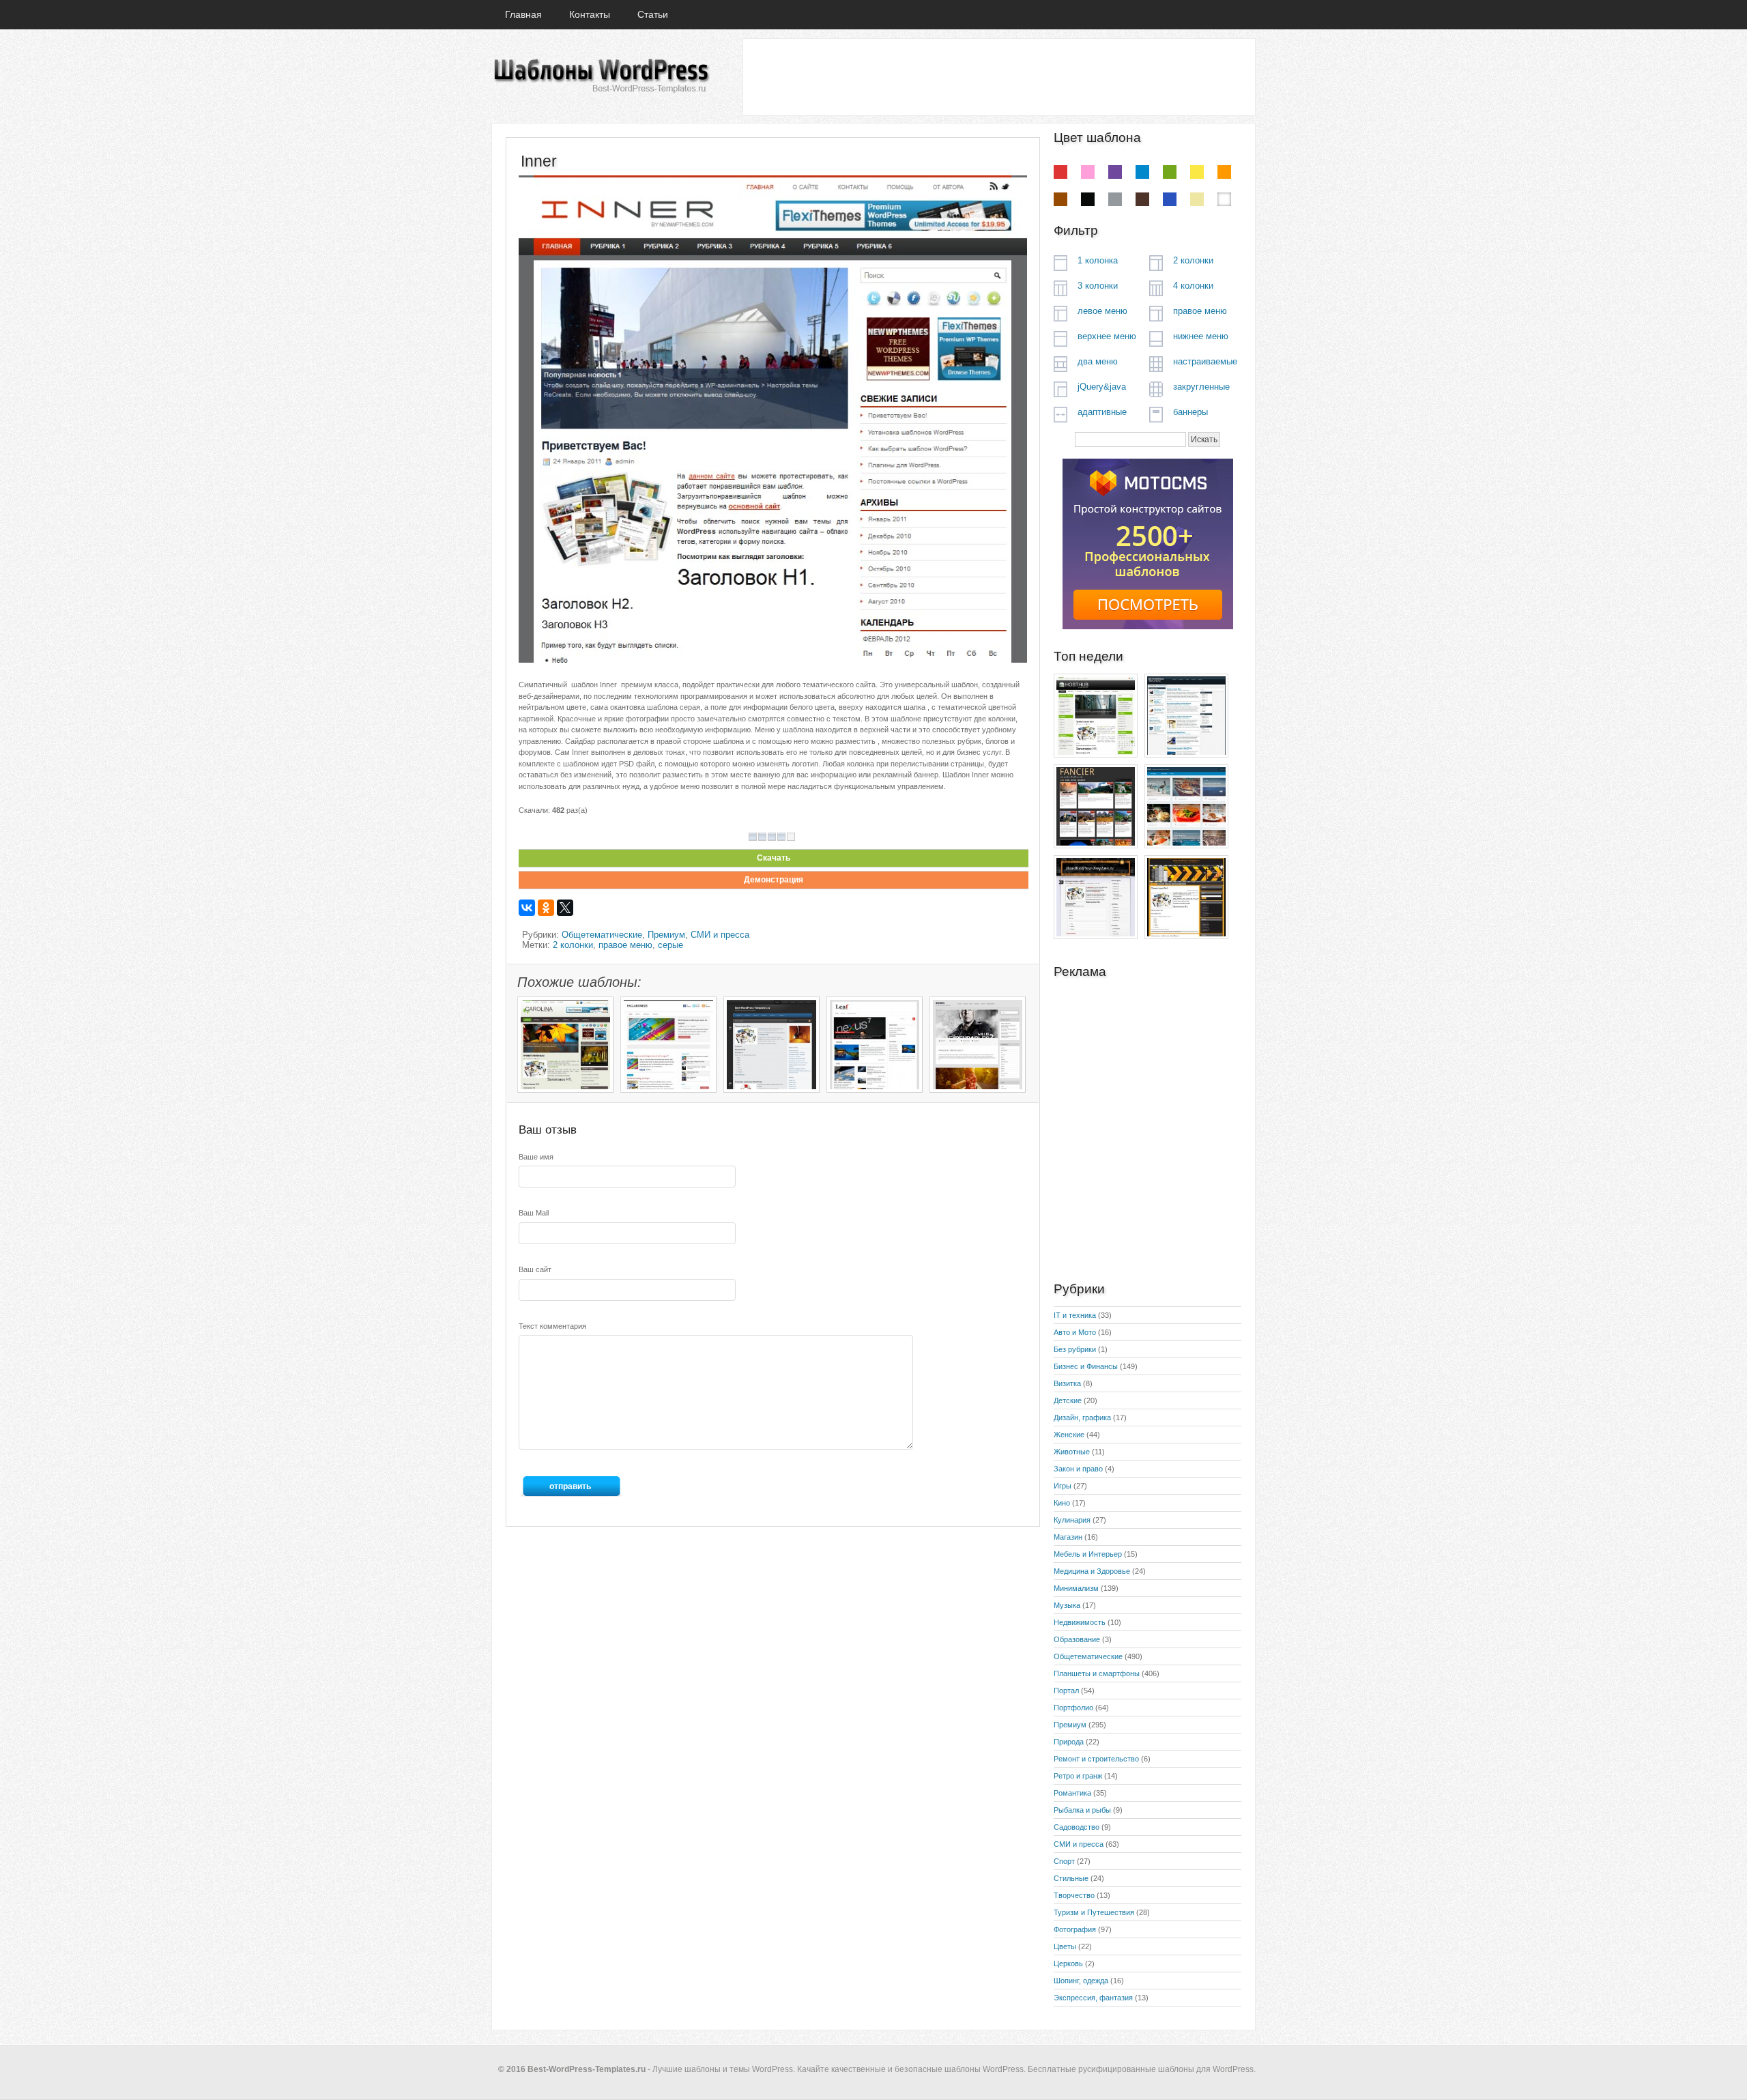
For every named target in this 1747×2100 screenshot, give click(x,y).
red (1060, 172)
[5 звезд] (791, 837)
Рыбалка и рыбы (1082, 1810)
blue (1142, 172)
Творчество (1074, 1895)
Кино (1062, 1503)
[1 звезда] (753, 837)
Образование (1077, 1639)
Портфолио (1073, 1708)
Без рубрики (1075, 1349)
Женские (1069, 1435)
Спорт (1064, 1861)
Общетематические (602, 935)
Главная (523, 14)
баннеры (1190, 412)
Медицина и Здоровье (1092, 1571)
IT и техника (1075, 1315)
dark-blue (1170, 199)
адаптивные (1102, 412)
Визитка (1067, 1383)
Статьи (653, 14)
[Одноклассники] (546, 908)
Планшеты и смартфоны (1097, 1673)
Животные (1072, 1452)
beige (1197, 199)
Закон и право (1078, 1469)
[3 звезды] (772, 837)
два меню (1098, 361)
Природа (1069, 1742)
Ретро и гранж (1078, 1776)
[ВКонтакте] (527, 908)
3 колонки (1098, 286)
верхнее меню (1107, 336)
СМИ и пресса (720, 935)
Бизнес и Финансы (1086, 1366)
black (1088, 199)
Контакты (590, 14)
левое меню (1102, 311)
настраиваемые (1205, 361)
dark (1142, 199)
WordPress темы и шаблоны (601, 76)
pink (1088, 172)
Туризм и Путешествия (1094, 1912)
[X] (565, 908)
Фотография (1075, 1929)
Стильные (1071, 1878)
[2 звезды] (762, 837)
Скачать (774, 858)
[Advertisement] (998, 76)
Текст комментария (552, 1326)
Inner (539, 161)
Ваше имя (536, 1157)
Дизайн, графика (1082, 1418)
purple (1115, 172)
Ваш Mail (534, 1213)
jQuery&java (1102, 387)
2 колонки (573, 945)
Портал (1066, 1691)
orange (1224, 172)
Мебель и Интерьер (1088, 1554)
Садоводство (1077, 1827)
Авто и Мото (1075, 1332)
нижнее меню (1201, 336)
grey (1115, 199)
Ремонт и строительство (1096, 1759)
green (1170, 172)
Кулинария (1072, 1520)
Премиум (666, 935)
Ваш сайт (535, 1269)
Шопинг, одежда (1081, 1981)
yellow (1197, 172)
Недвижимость (1080, 1622)
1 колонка (1098, 260)
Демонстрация (774, 880)
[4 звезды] (781, 837)
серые (670, 945)
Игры (1063, 1486)
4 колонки (1193, 286)
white (1224, 199)
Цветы (1065, 1946)
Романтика (1072, 1793)
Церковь (1068, 1964)
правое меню (625, 945)
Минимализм (1076, 1588)
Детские (1068, 1400)
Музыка (1067, 1605)
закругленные (1201, 387)
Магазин (1068, 1537)
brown (1060, 199)
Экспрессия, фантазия (1093, 1998)
